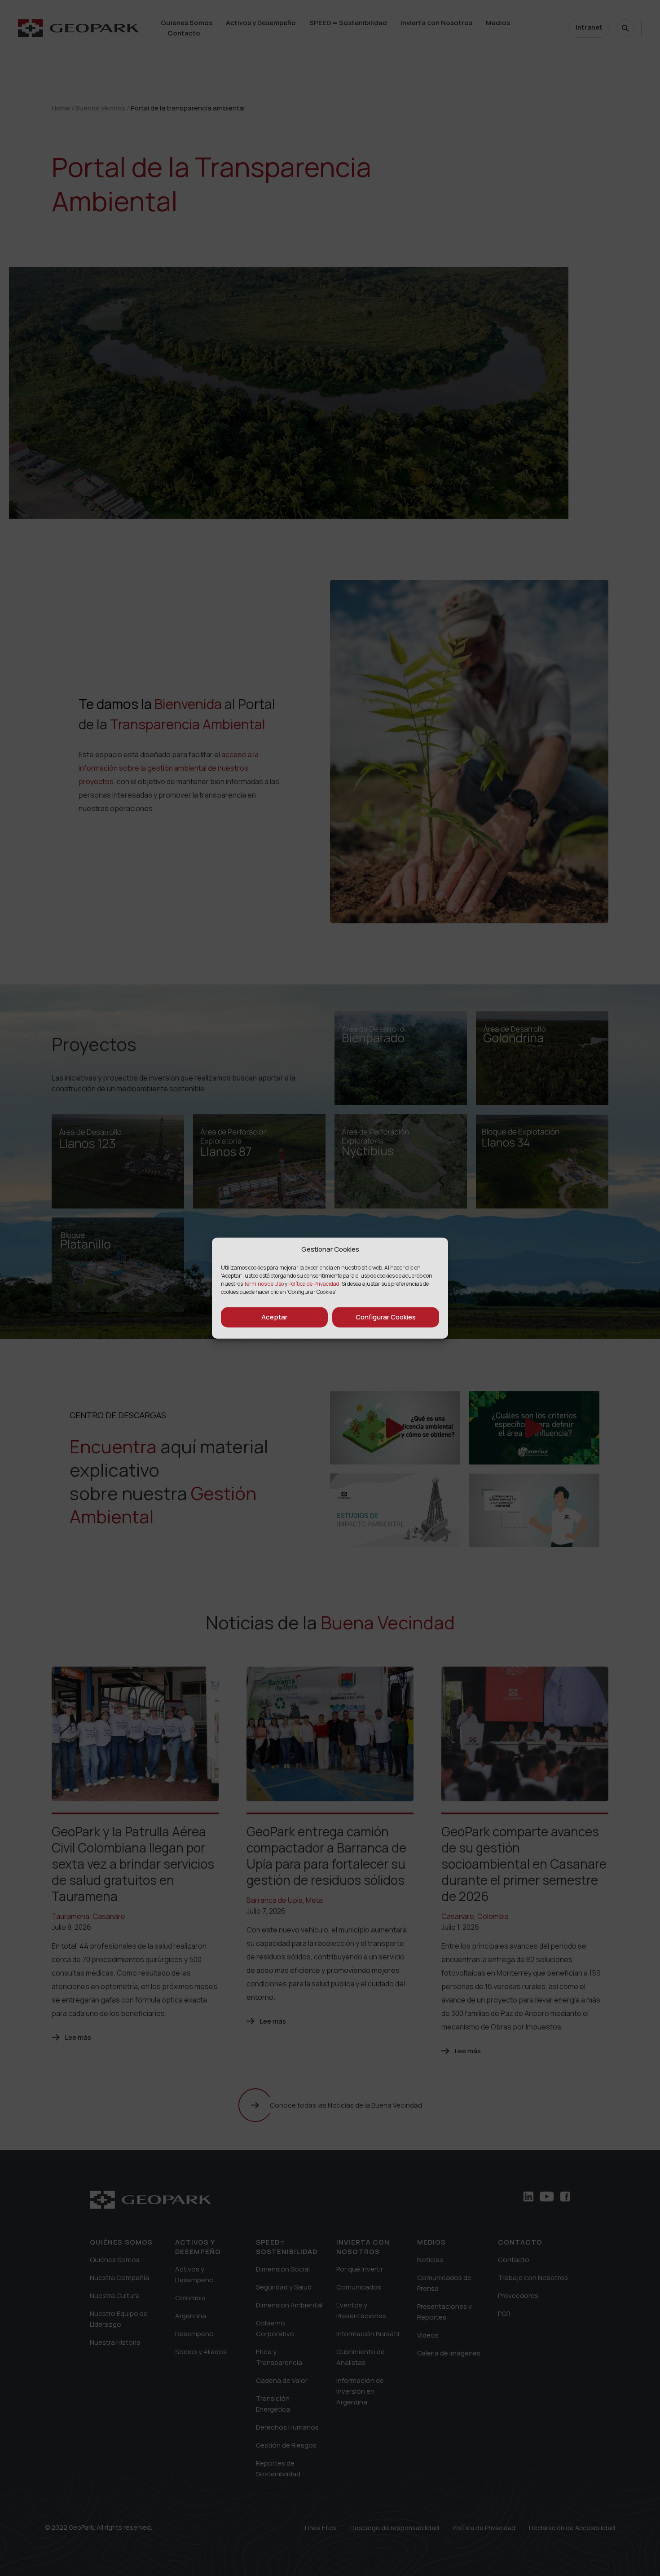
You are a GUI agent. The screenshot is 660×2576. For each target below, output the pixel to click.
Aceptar (274, 1317)
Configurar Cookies (386, 1317)
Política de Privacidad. (315, 1283)
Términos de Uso (264, 1283)
